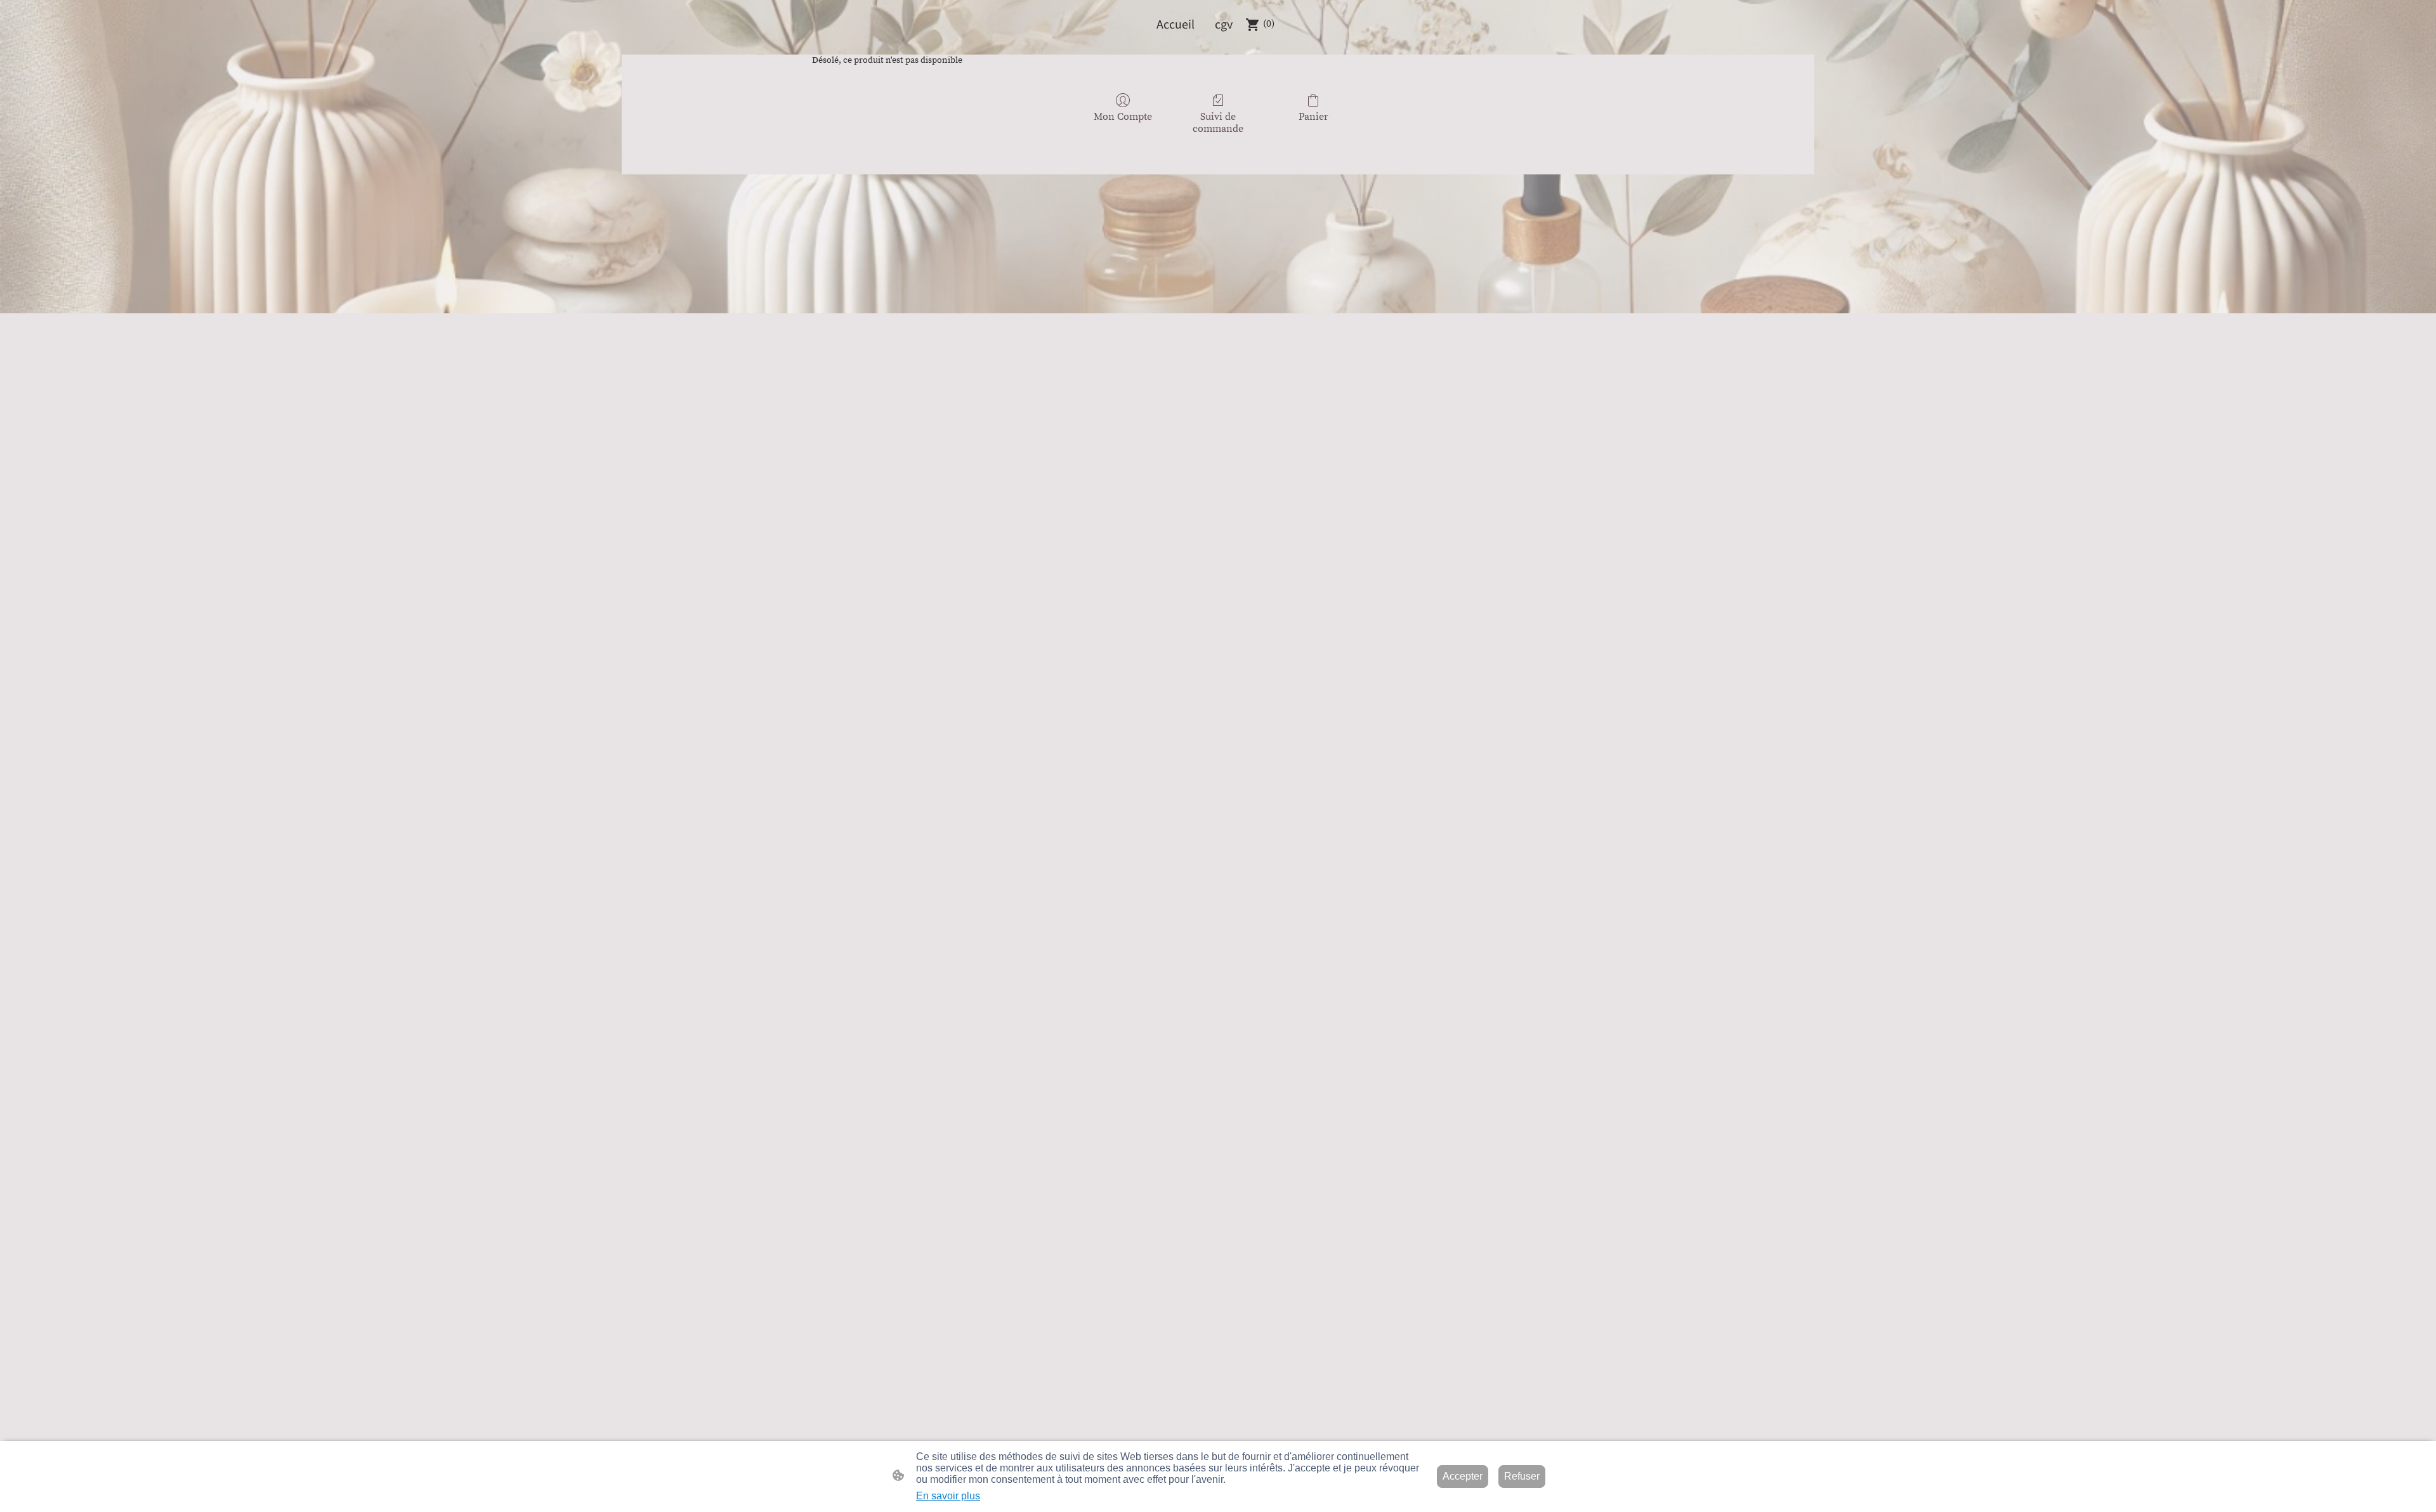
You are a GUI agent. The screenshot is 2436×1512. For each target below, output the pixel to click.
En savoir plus (948, 1496)
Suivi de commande (1218, 123)
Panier (1313, 117)
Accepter (1463, 1476)
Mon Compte (1123, 117)
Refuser (1522, 1476)
